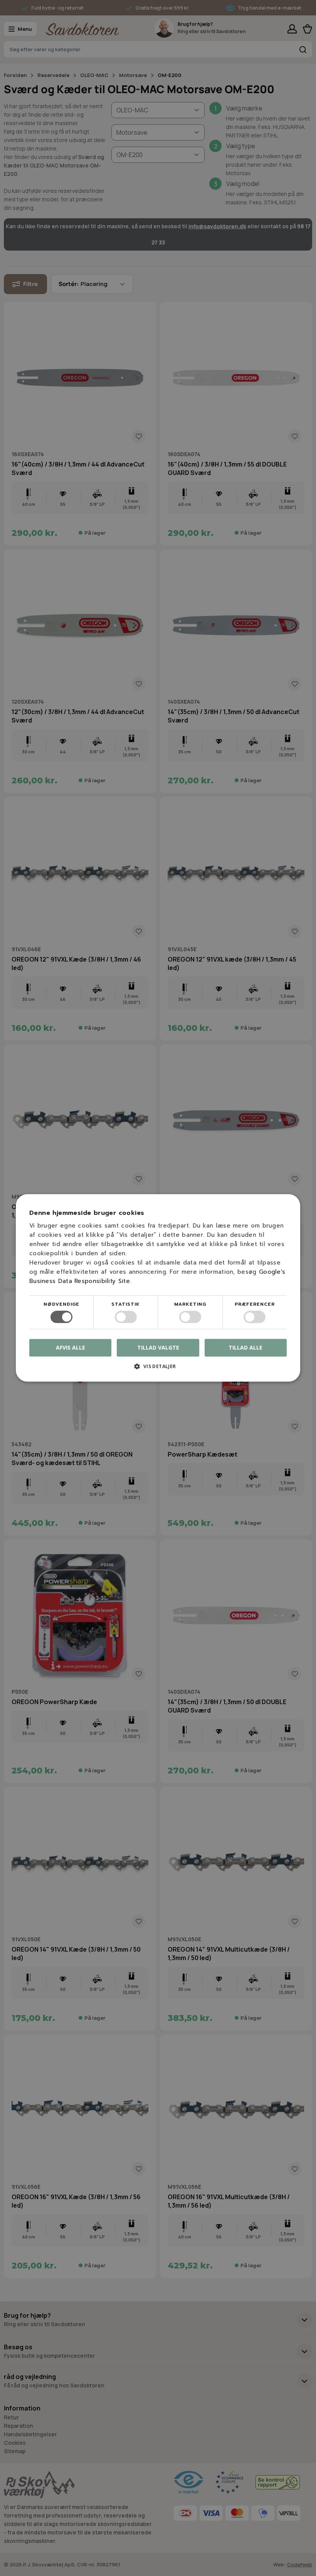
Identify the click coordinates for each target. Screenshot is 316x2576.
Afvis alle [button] (71, 1348)
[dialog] (158, 1288)
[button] (158, 1369)
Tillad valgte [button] (158, 1347)
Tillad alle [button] (245, 1347)
